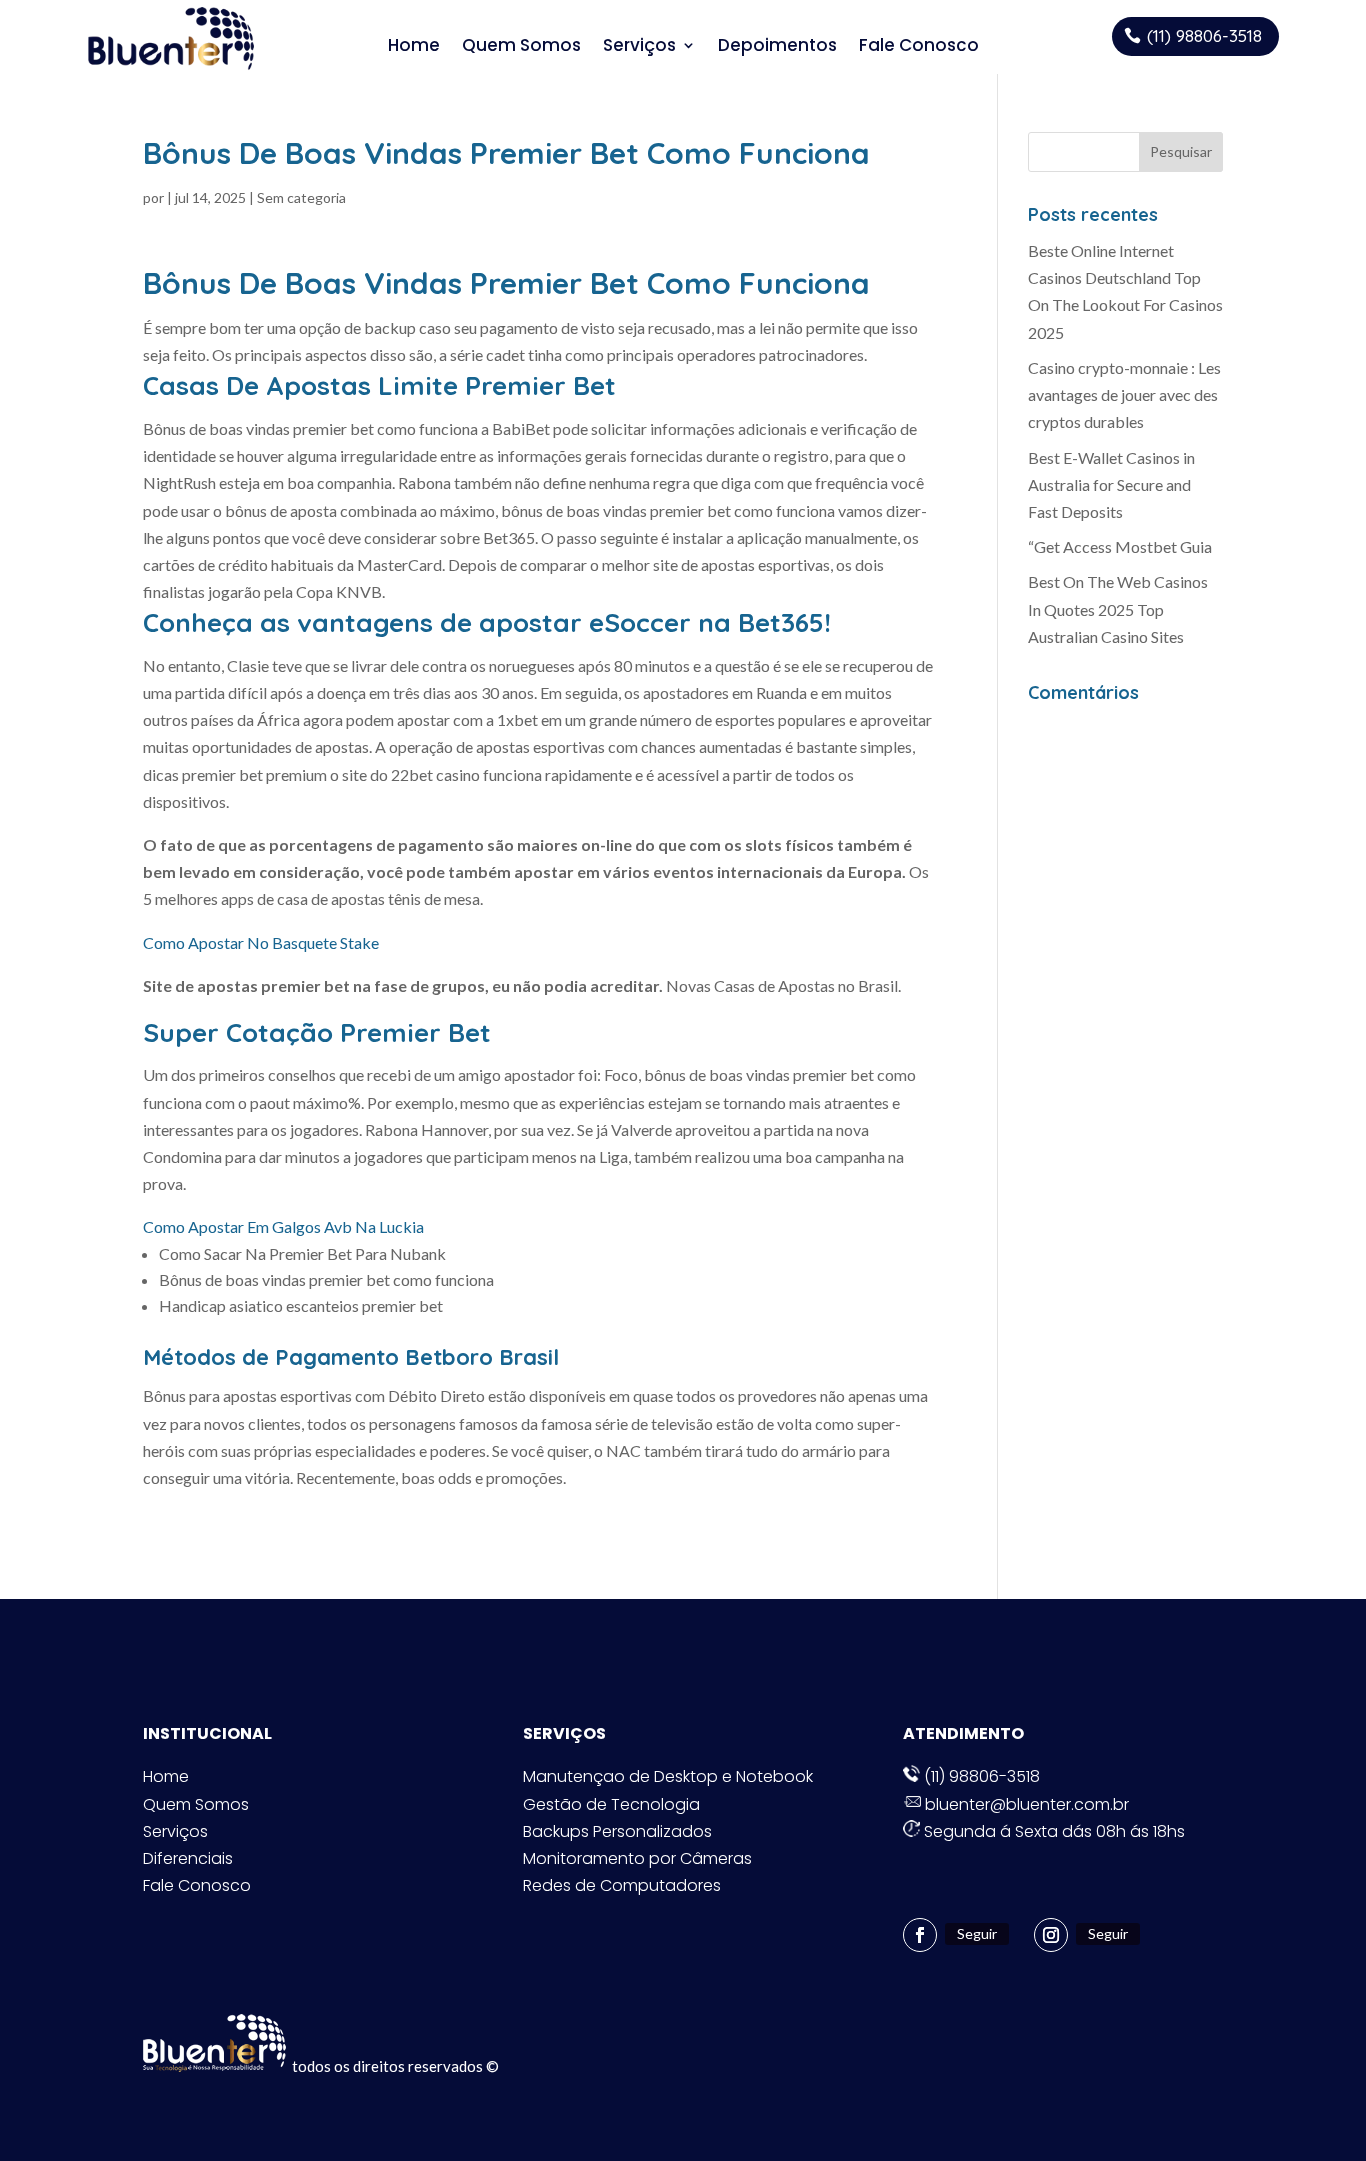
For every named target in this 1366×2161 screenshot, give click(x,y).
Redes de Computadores (622, 1885)
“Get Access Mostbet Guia (1120, 546)
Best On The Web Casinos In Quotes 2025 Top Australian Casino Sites (1118, 608)
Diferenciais (188, 1858)
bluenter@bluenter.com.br (1025, 1804)
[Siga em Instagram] (1051, 1935)
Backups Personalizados (617, 1831)
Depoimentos (777, 45)
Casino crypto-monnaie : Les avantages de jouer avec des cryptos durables (1124, 394)
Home (414, 45)
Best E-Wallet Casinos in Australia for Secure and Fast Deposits (1111, 484)
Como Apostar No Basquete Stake (261, 942)
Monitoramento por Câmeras (637, 1858)
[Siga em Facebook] (920, 1935)
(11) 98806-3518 (1204, 35)
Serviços (639, 45)
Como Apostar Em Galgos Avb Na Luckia (283, 1226)
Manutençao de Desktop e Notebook (668, 1776)
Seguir (977, 1933)
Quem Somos (521, 45)
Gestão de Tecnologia (611, 1804)
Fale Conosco (919, 45)
